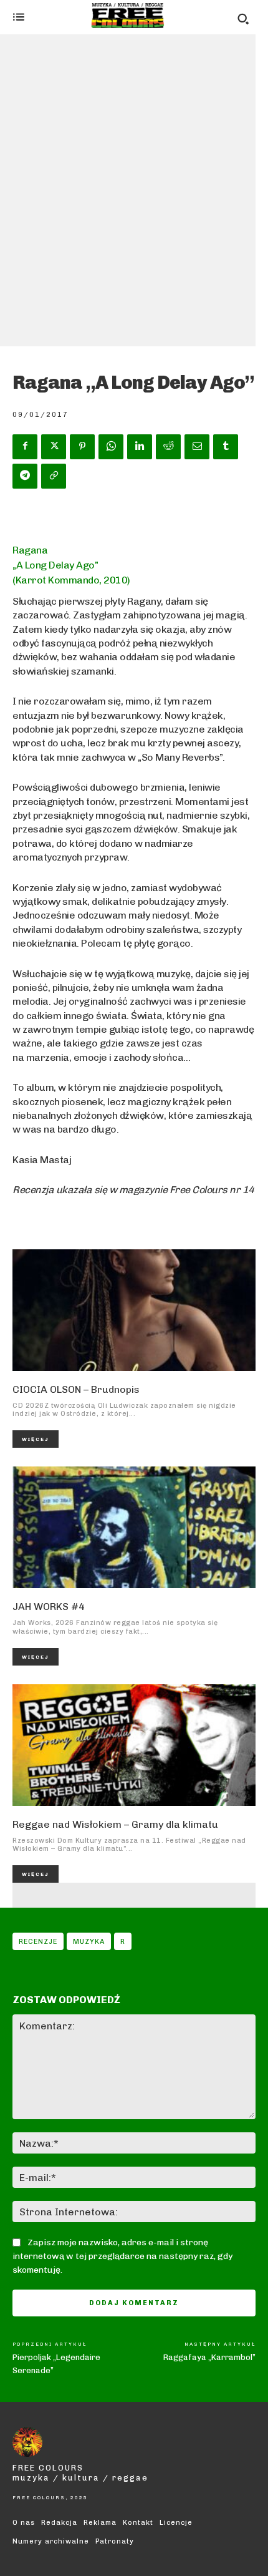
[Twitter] (54, 447)
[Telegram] (25, 476)
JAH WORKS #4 (49, 1607)
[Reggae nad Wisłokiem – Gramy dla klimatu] (134, 1745)
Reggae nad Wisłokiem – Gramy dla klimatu (115, 1824)
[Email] (197, 447)
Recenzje (38, 1942)
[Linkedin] (140, 447)
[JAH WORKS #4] (134, 1527)
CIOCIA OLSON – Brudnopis (76, 1389)
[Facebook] (25, 447)
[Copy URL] (54, 476)
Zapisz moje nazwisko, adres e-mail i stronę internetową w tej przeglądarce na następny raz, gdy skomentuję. (122, 2256)
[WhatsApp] (111, 447)
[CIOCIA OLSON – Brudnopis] (134, 1310)
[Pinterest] (82, 447)
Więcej (36, 1439)
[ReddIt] (168, 447)
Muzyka (89, 1942)
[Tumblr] (226, 447)
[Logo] (128, 16)
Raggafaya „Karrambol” (209, 2357)
